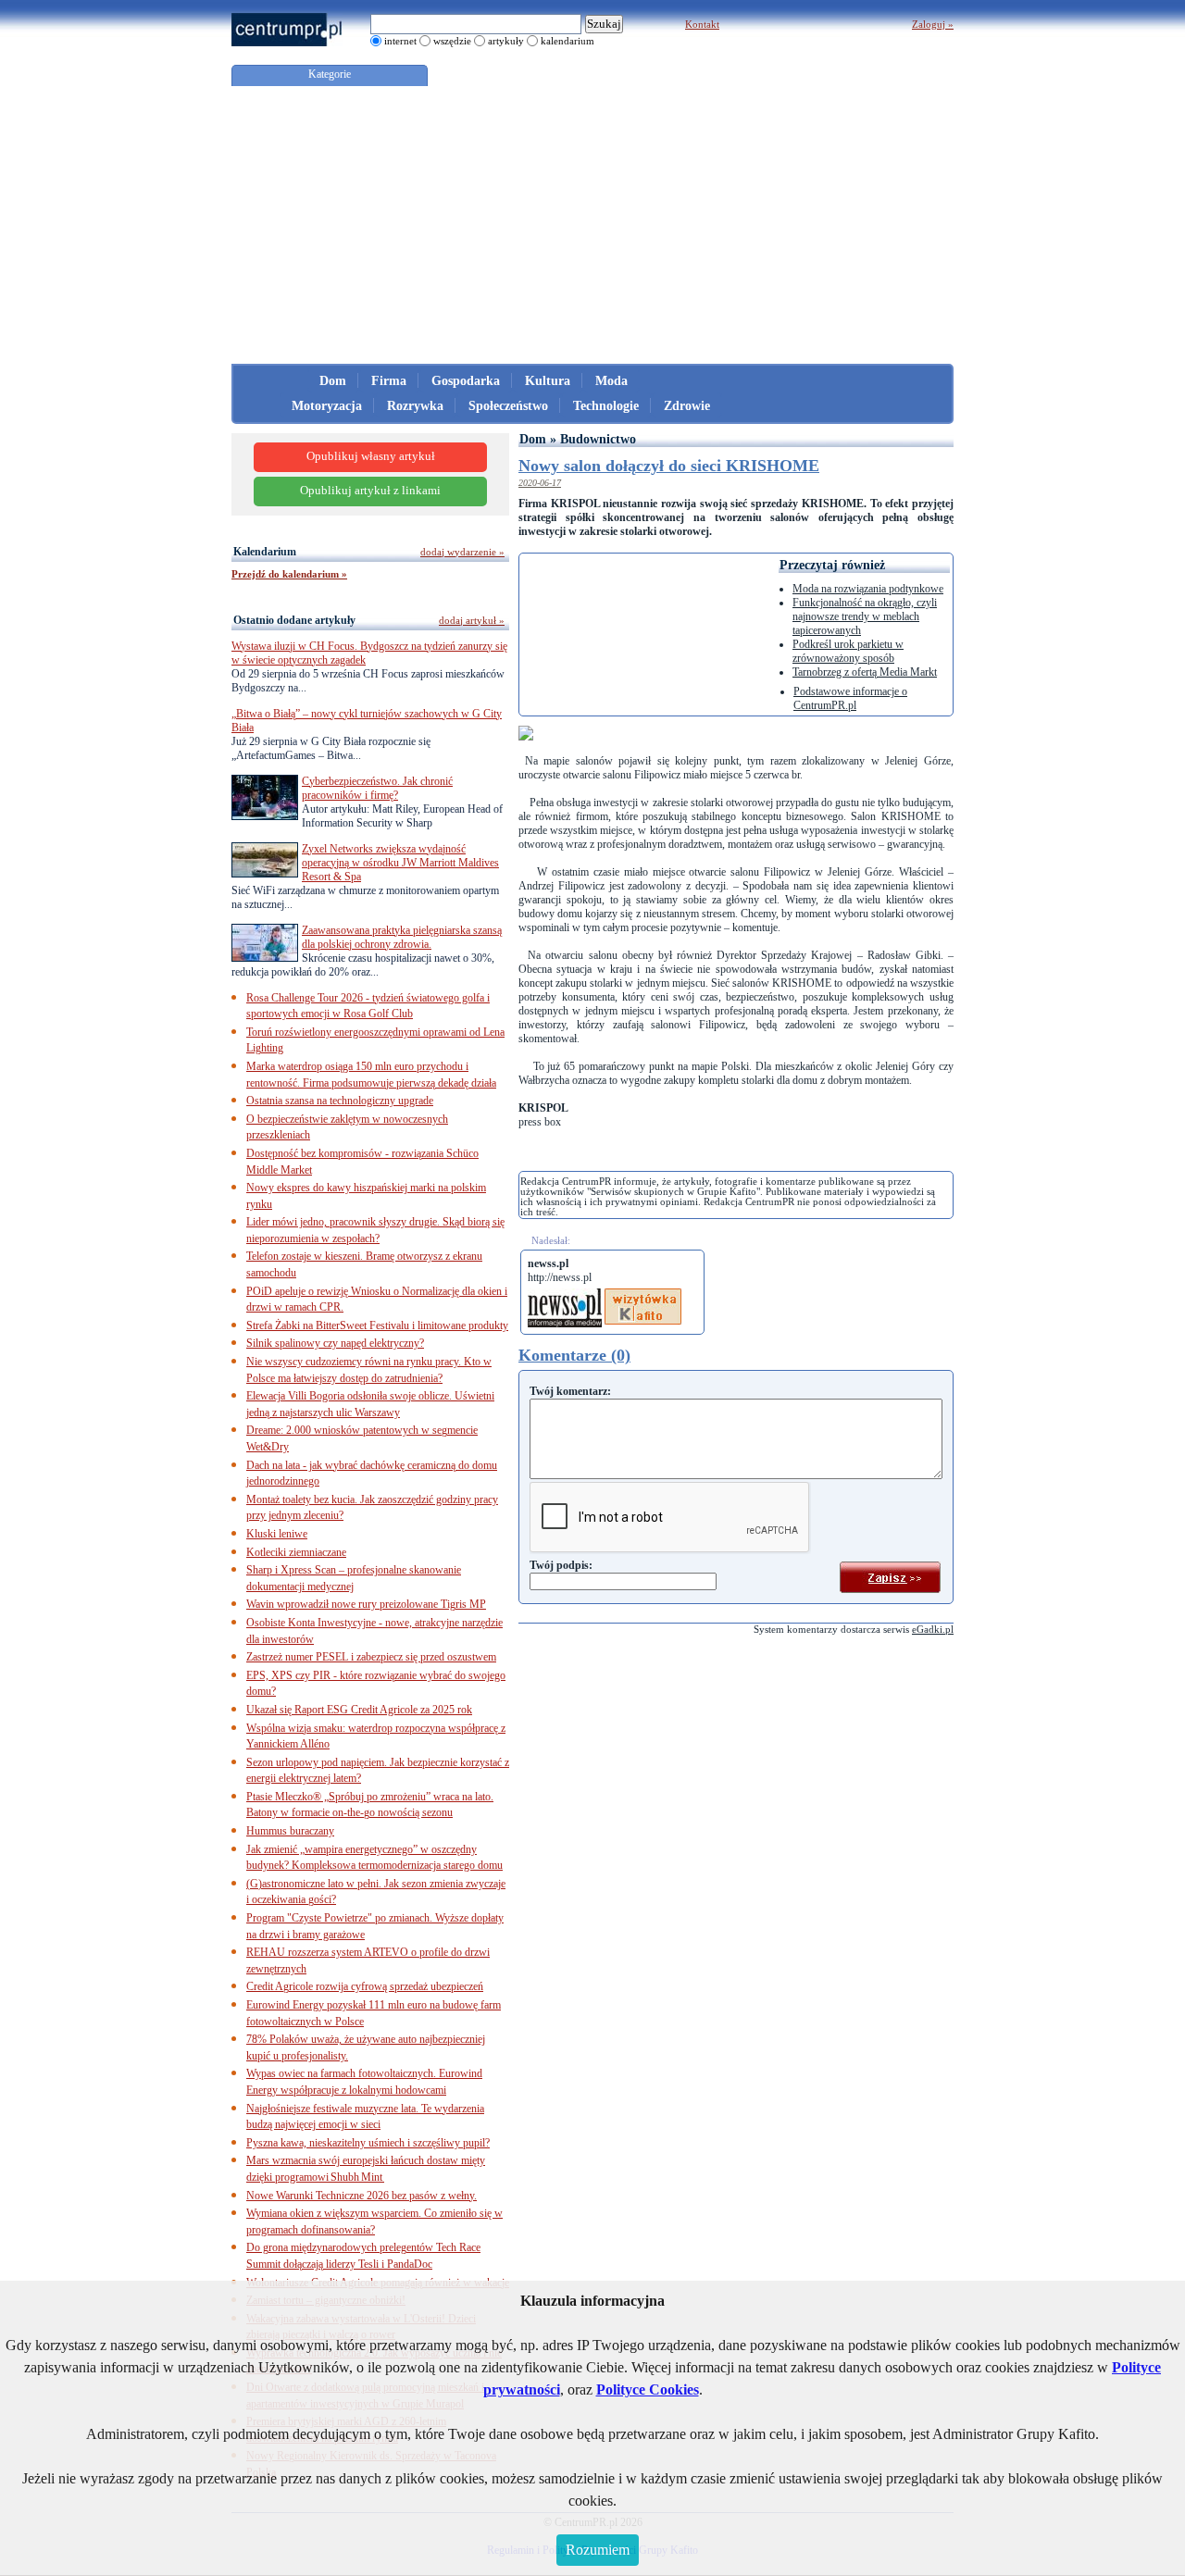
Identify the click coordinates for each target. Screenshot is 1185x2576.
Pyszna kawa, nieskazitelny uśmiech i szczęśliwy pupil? (368, 2143)
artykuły (506, 41)
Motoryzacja (327, 406)
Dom (333, 381)
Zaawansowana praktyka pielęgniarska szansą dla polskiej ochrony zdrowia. (402, 937)
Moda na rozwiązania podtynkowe (868, 589)
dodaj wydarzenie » (462, 552)
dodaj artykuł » (472, 620)
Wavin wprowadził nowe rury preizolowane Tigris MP (366, 1604)
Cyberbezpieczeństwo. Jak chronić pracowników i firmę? (377, 788)
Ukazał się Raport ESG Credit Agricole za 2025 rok (359, 1710)
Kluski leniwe (277, 1534)
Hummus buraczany (290, 1831)
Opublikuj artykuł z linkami (370, 491)
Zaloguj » (933, 24)
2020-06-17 (540, 483)
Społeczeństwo (508, 406)
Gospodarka (466, 381)
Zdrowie (687, 406)
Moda (611, 381)
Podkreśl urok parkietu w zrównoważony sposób (848, 651)
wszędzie (452, 41)
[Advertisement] (592, 225)
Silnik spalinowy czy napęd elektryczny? (335, 1343)
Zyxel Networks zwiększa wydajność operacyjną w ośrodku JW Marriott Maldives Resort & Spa (400, 863)
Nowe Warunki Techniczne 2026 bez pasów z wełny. (362, 2196)
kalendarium (568, 41)
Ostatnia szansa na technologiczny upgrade (340, 1101)
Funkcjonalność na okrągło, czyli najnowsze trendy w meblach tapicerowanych (865, 616)
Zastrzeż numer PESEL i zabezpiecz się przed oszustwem (371, 1657)
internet (400, 41)
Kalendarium (265, 552)
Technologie (606, 406)
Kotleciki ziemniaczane (296, 1552)
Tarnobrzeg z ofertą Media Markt (865, 672)
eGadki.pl (933, 1629)
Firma (389, 381)
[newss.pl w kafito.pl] (643, 1295)
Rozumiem (598, 2550)
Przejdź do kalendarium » (289, 574)
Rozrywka (415, 406)
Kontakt (702, 24)
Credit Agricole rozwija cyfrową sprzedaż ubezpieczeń (365, 1986)
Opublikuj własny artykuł (371, 456)
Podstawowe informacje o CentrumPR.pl (850, 698)
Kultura (548, 381)
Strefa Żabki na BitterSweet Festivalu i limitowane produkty (377, 1325)
